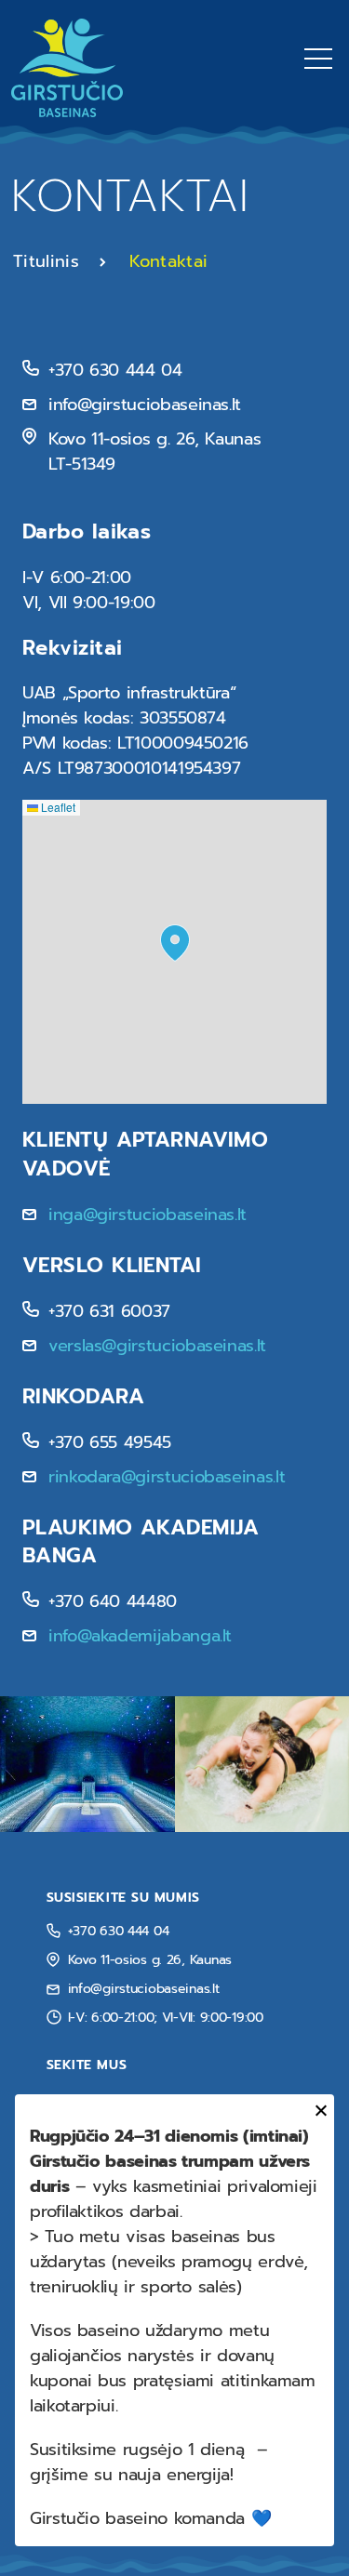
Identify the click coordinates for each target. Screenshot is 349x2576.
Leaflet (57, 807)
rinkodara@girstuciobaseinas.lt (167, 1477)
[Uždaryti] (318, 2111)
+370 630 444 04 (119, 1931)
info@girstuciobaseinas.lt (144, 1989)
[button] (175, 943)
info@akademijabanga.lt (140, 1636)
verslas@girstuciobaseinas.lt (157, 1346)
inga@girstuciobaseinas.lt (148, 1215)
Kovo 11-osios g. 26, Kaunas (150, 1960)
